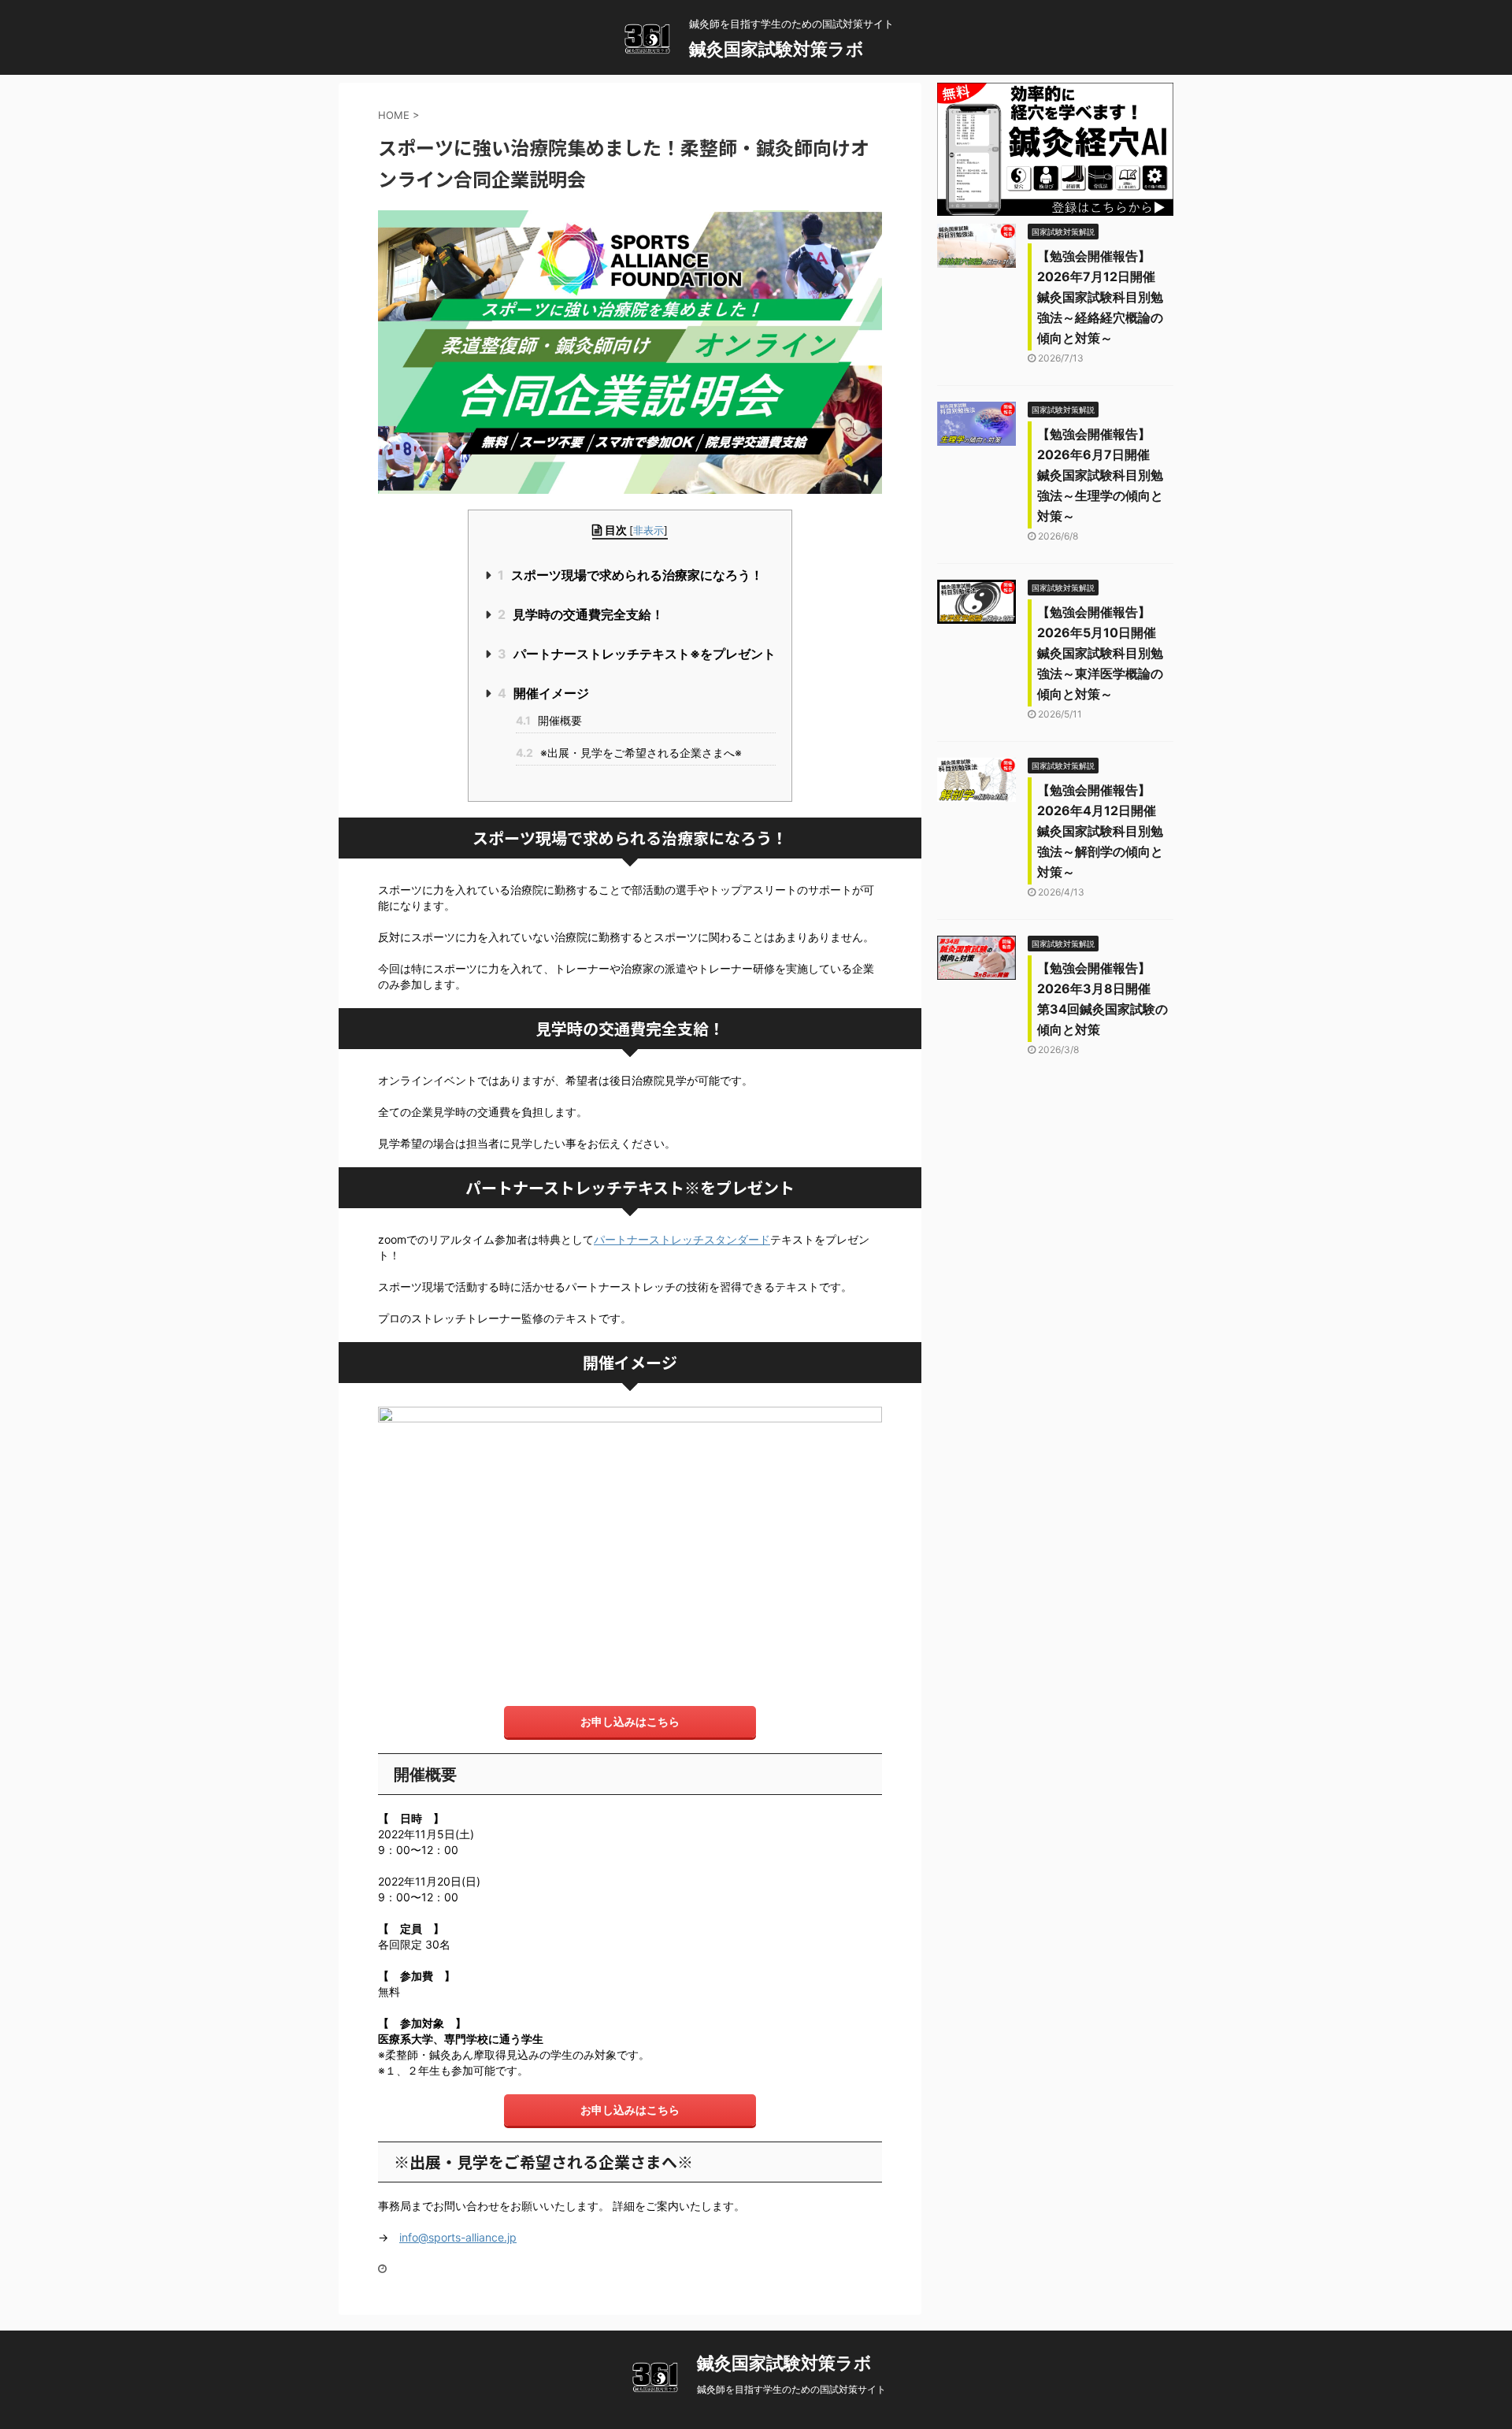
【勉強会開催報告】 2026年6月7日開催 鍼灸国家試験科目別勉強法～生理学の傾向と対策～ (1100, 475)
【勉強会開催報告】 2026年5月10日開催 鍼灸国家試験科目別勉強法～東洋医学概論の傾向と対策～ (1103, 653)
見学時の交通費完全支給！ (581, 614)
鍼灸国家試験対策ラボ (776, 49)
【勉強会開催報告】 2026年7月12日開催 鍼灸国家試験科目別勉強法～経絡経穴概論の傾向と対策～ (1102, 297)
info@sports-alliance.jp (458, 2237)
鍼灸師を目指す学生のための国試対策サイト (791, 2389)
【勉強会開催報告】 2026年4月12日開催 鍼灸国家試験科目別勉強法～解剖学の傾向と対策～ (1103, 831)
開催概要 (549, 720)
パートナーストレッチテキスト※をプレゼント (637, 654)
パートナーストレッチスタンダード (682, 1239)
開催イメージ (543, 693)
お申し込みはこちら (630, 1721)
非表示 (649, 530)
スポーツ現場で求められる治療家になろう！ (630, 575)
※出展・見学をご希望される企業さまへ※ (629, 753)
